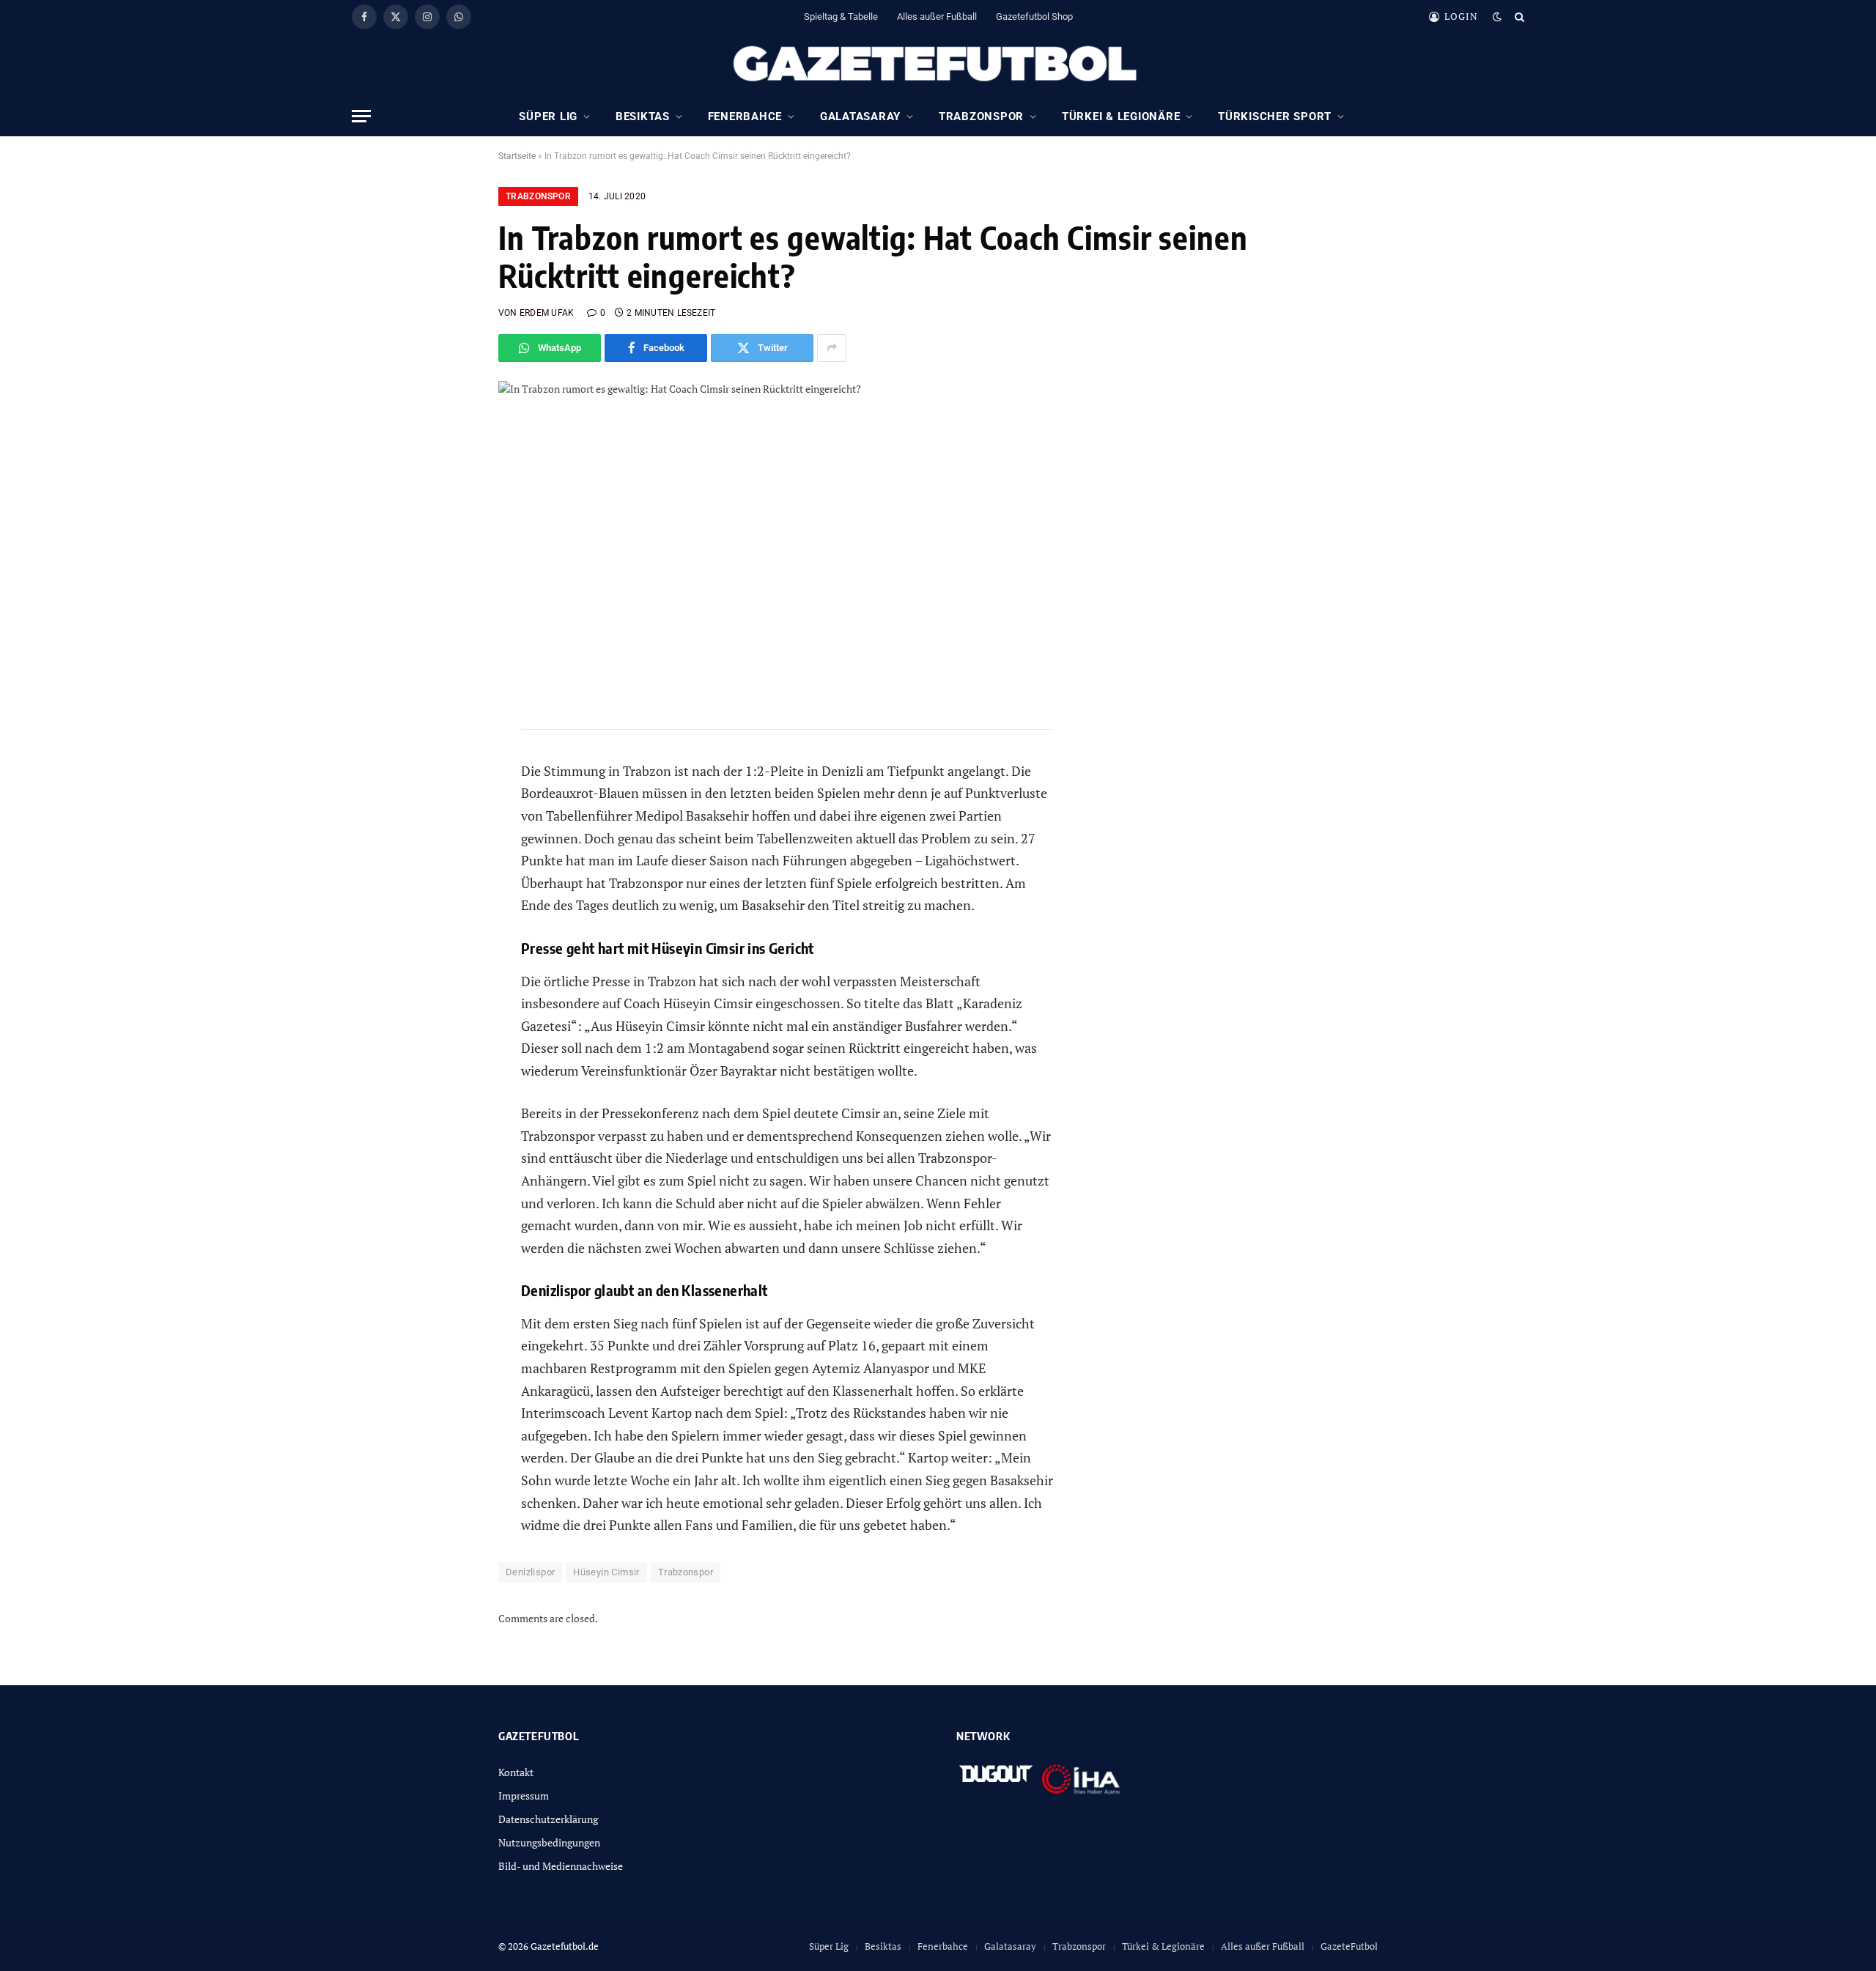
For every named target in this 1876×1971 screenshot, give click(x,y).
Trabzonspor (981, 117)
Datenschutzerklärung (548, 1819)
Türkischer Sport (1275, 117)
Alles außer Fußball (937, 16)
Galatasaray (860, 117)
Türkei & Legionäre (1121, 117)
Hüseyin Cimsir (606, 1572)
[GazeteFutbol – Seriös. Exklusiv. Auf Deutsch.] (938, 64)
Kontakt (516, 1772)
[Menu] (361, 116)
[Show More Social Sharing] (832, 348)
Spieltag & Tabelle (841, 16)
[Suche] (1518, 16)
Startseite (517, 156)
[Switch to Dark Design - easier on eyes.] (1497, 17)
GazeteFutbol (1349, 1946)
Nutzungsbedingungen (549, 1842)
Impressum (524, 1796)
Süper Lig (548, 117)
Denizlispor (530, 1572)
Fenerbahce (745, 117)
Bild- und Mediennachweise (561, 1866)
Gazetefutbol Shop (1034, 16)
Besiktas (643, 117)
